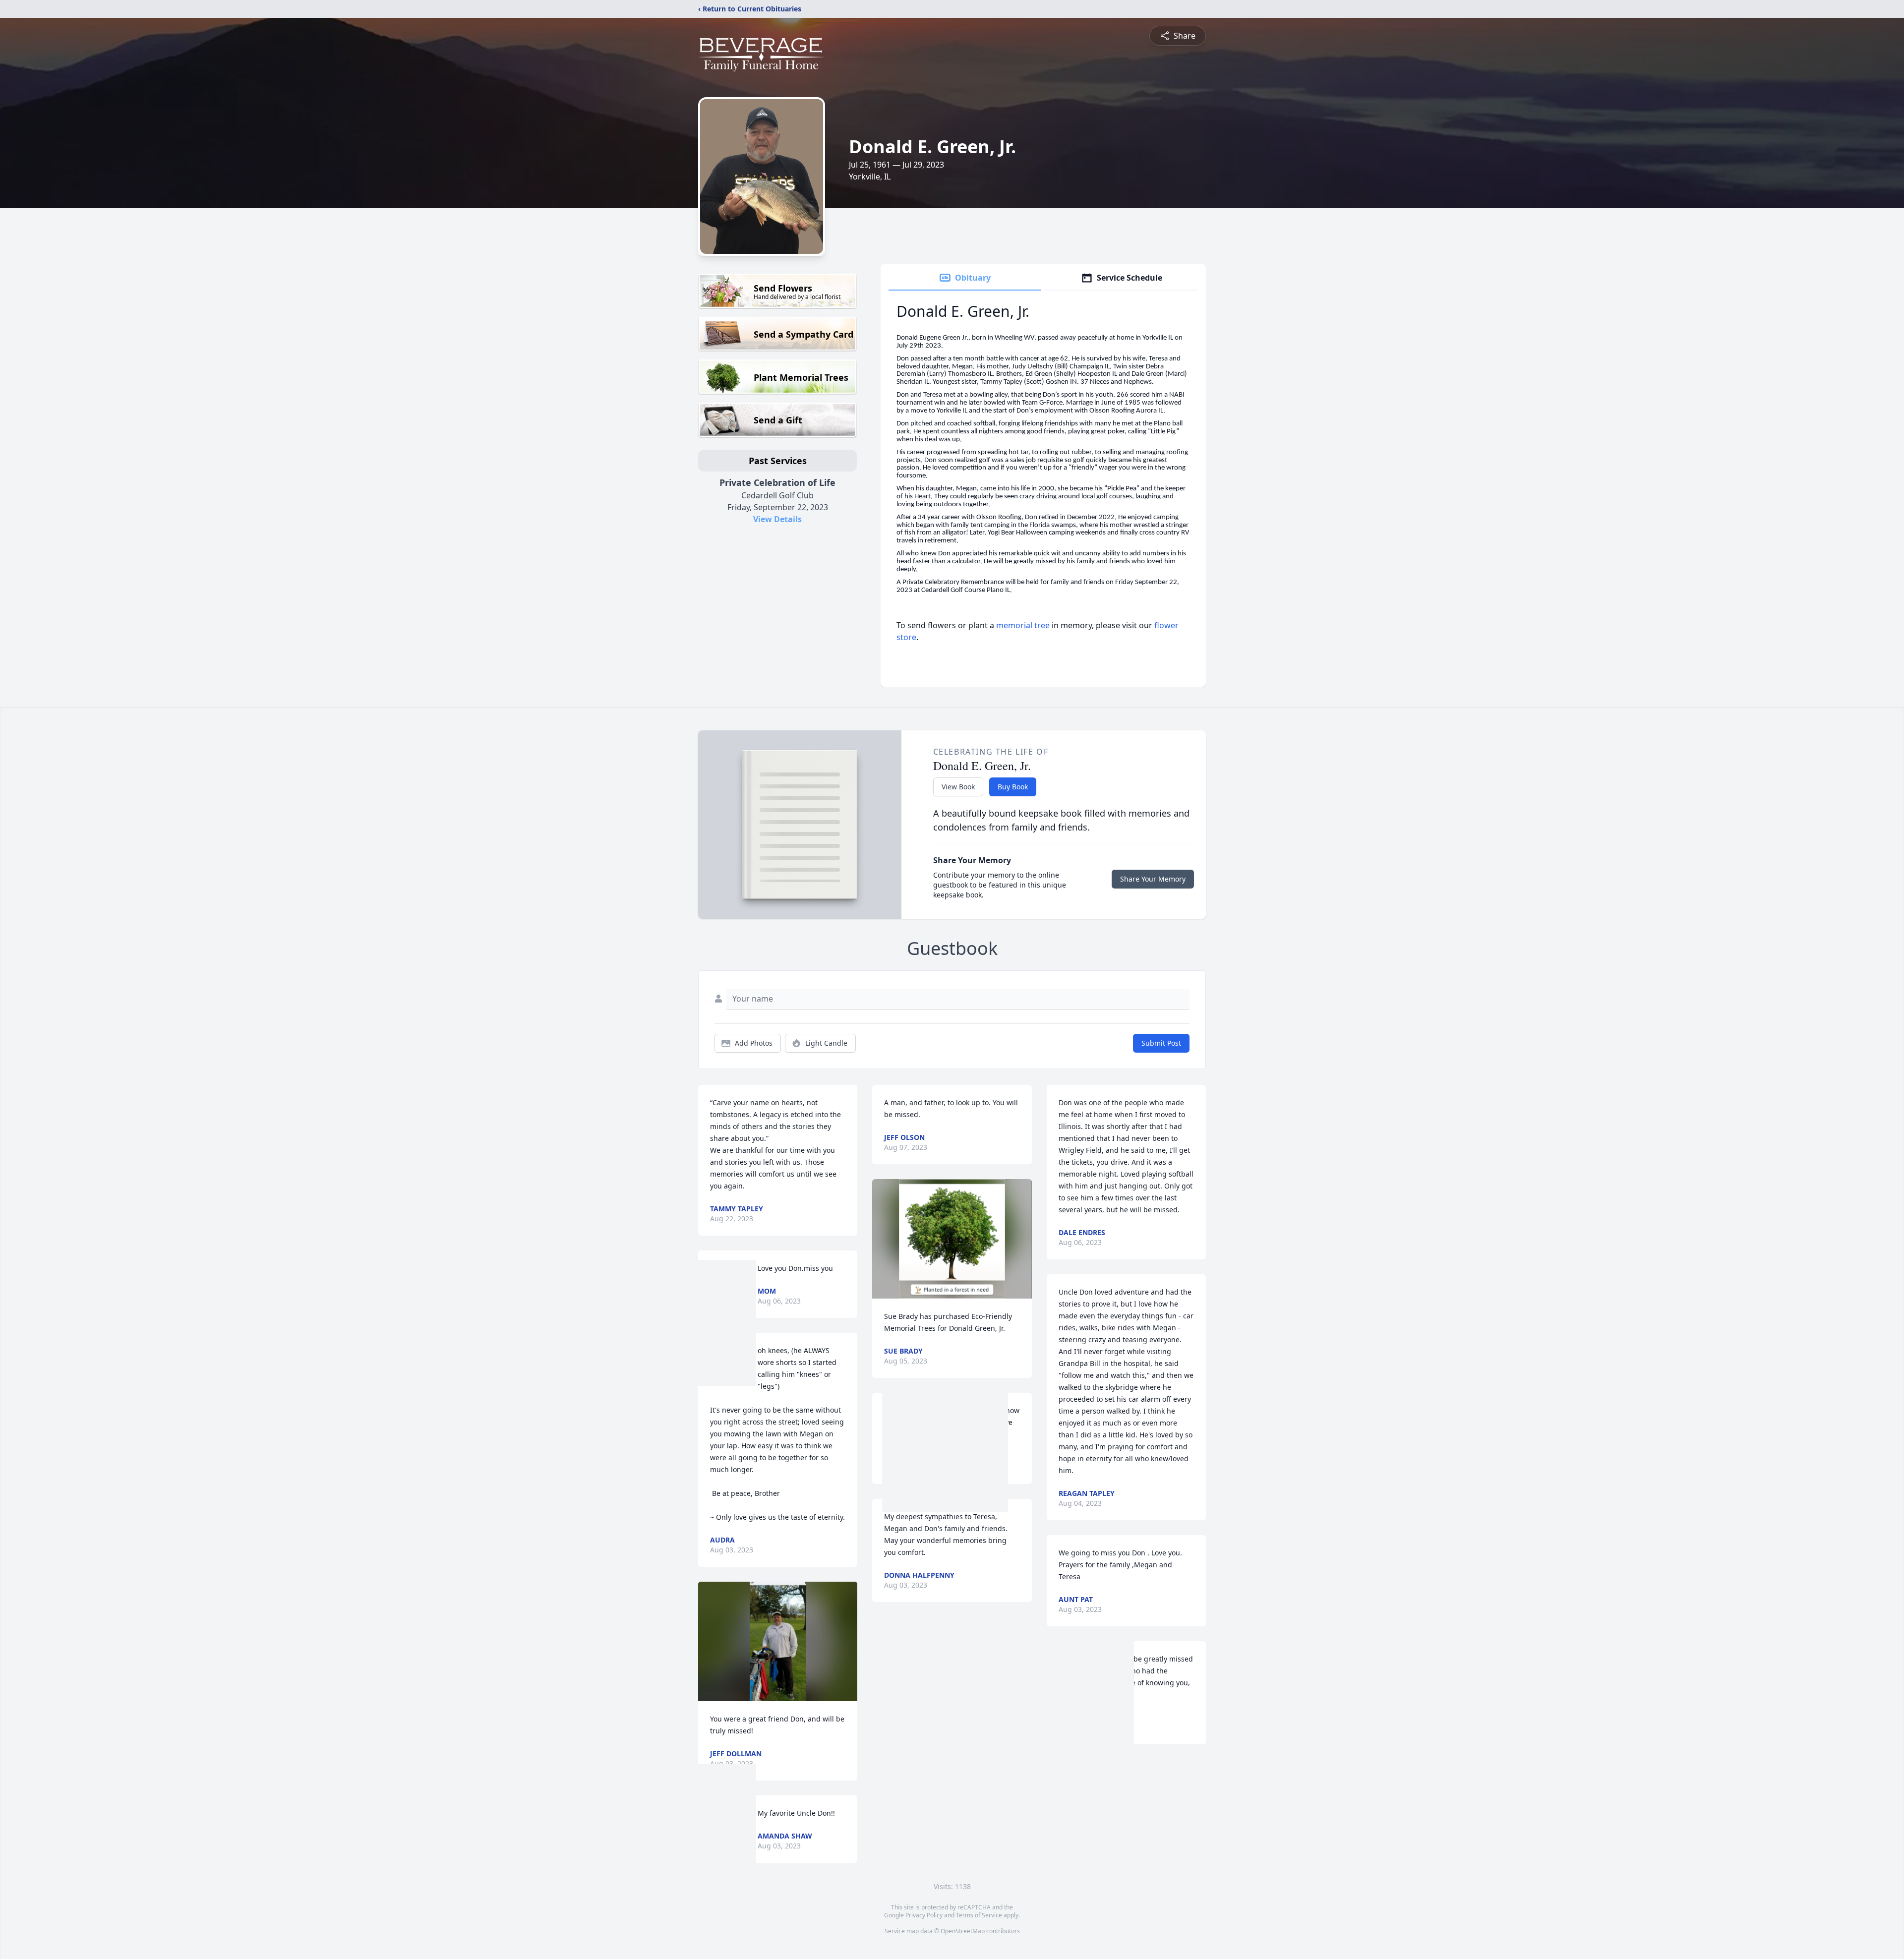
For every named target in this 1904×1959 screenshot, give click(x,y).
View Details (777, 519)
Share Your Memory (1153, 879)
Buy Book (1013, 787)
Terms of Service (979, 1915)
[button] (777, 1641)
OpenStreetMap (963, 1931)
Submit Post (1161, 1043)
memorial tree (1023, 625)
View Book (958, 787)
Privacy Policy (924, 1915)
